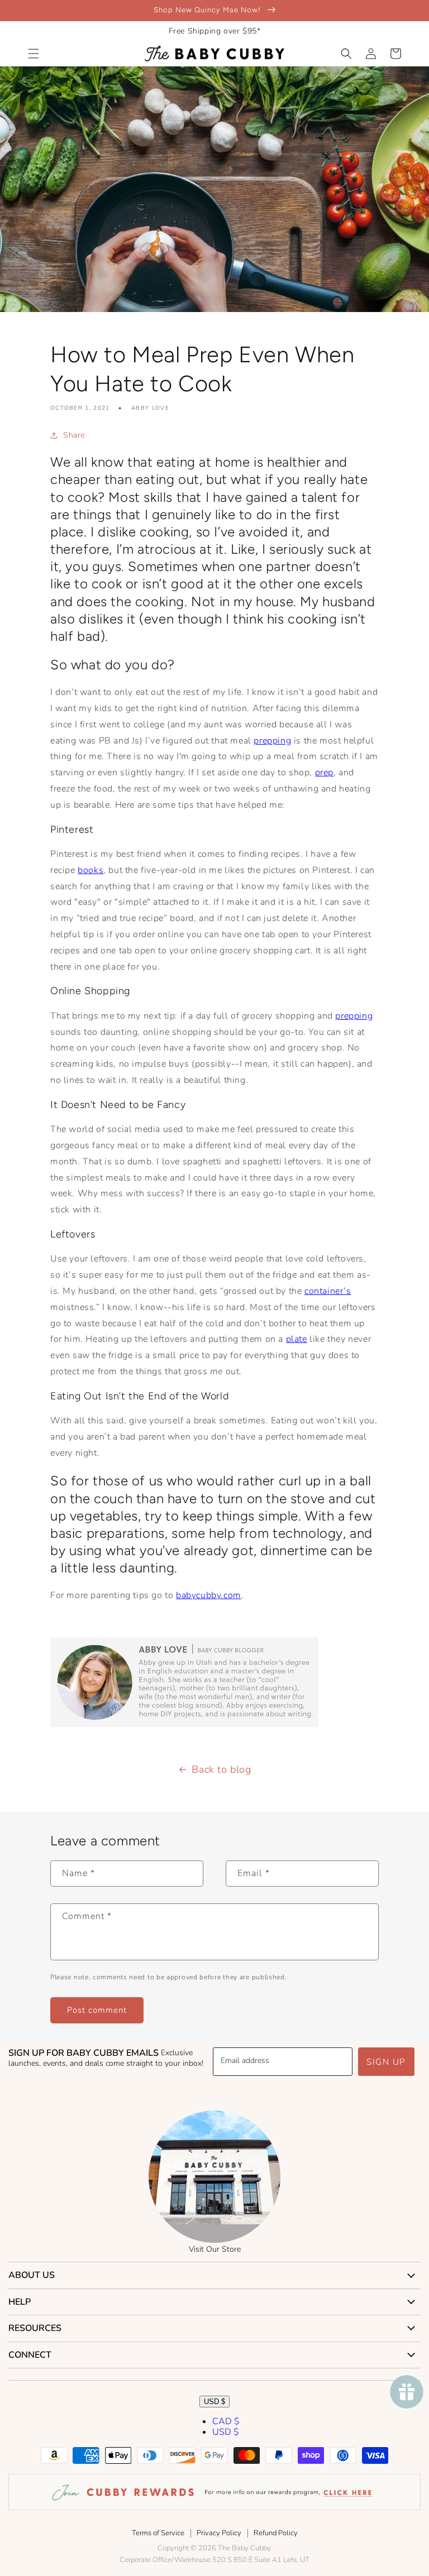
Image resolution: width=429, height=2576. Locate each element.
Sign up (386, 2062)
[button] (34, 54)
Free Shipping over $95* (215, 31)
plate (297, 1339)
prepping (272, 741)
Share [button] (74, 435)
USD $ (214, 2402)
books (90, 870)
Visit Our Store (215, 2249)
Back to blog (221, 1769)
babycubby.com (209, 1595)
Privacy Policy (219, 2533)
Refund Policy (276, 2533)
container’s (328, 1291)
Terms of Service (158, 2533)
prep (324, 773)
